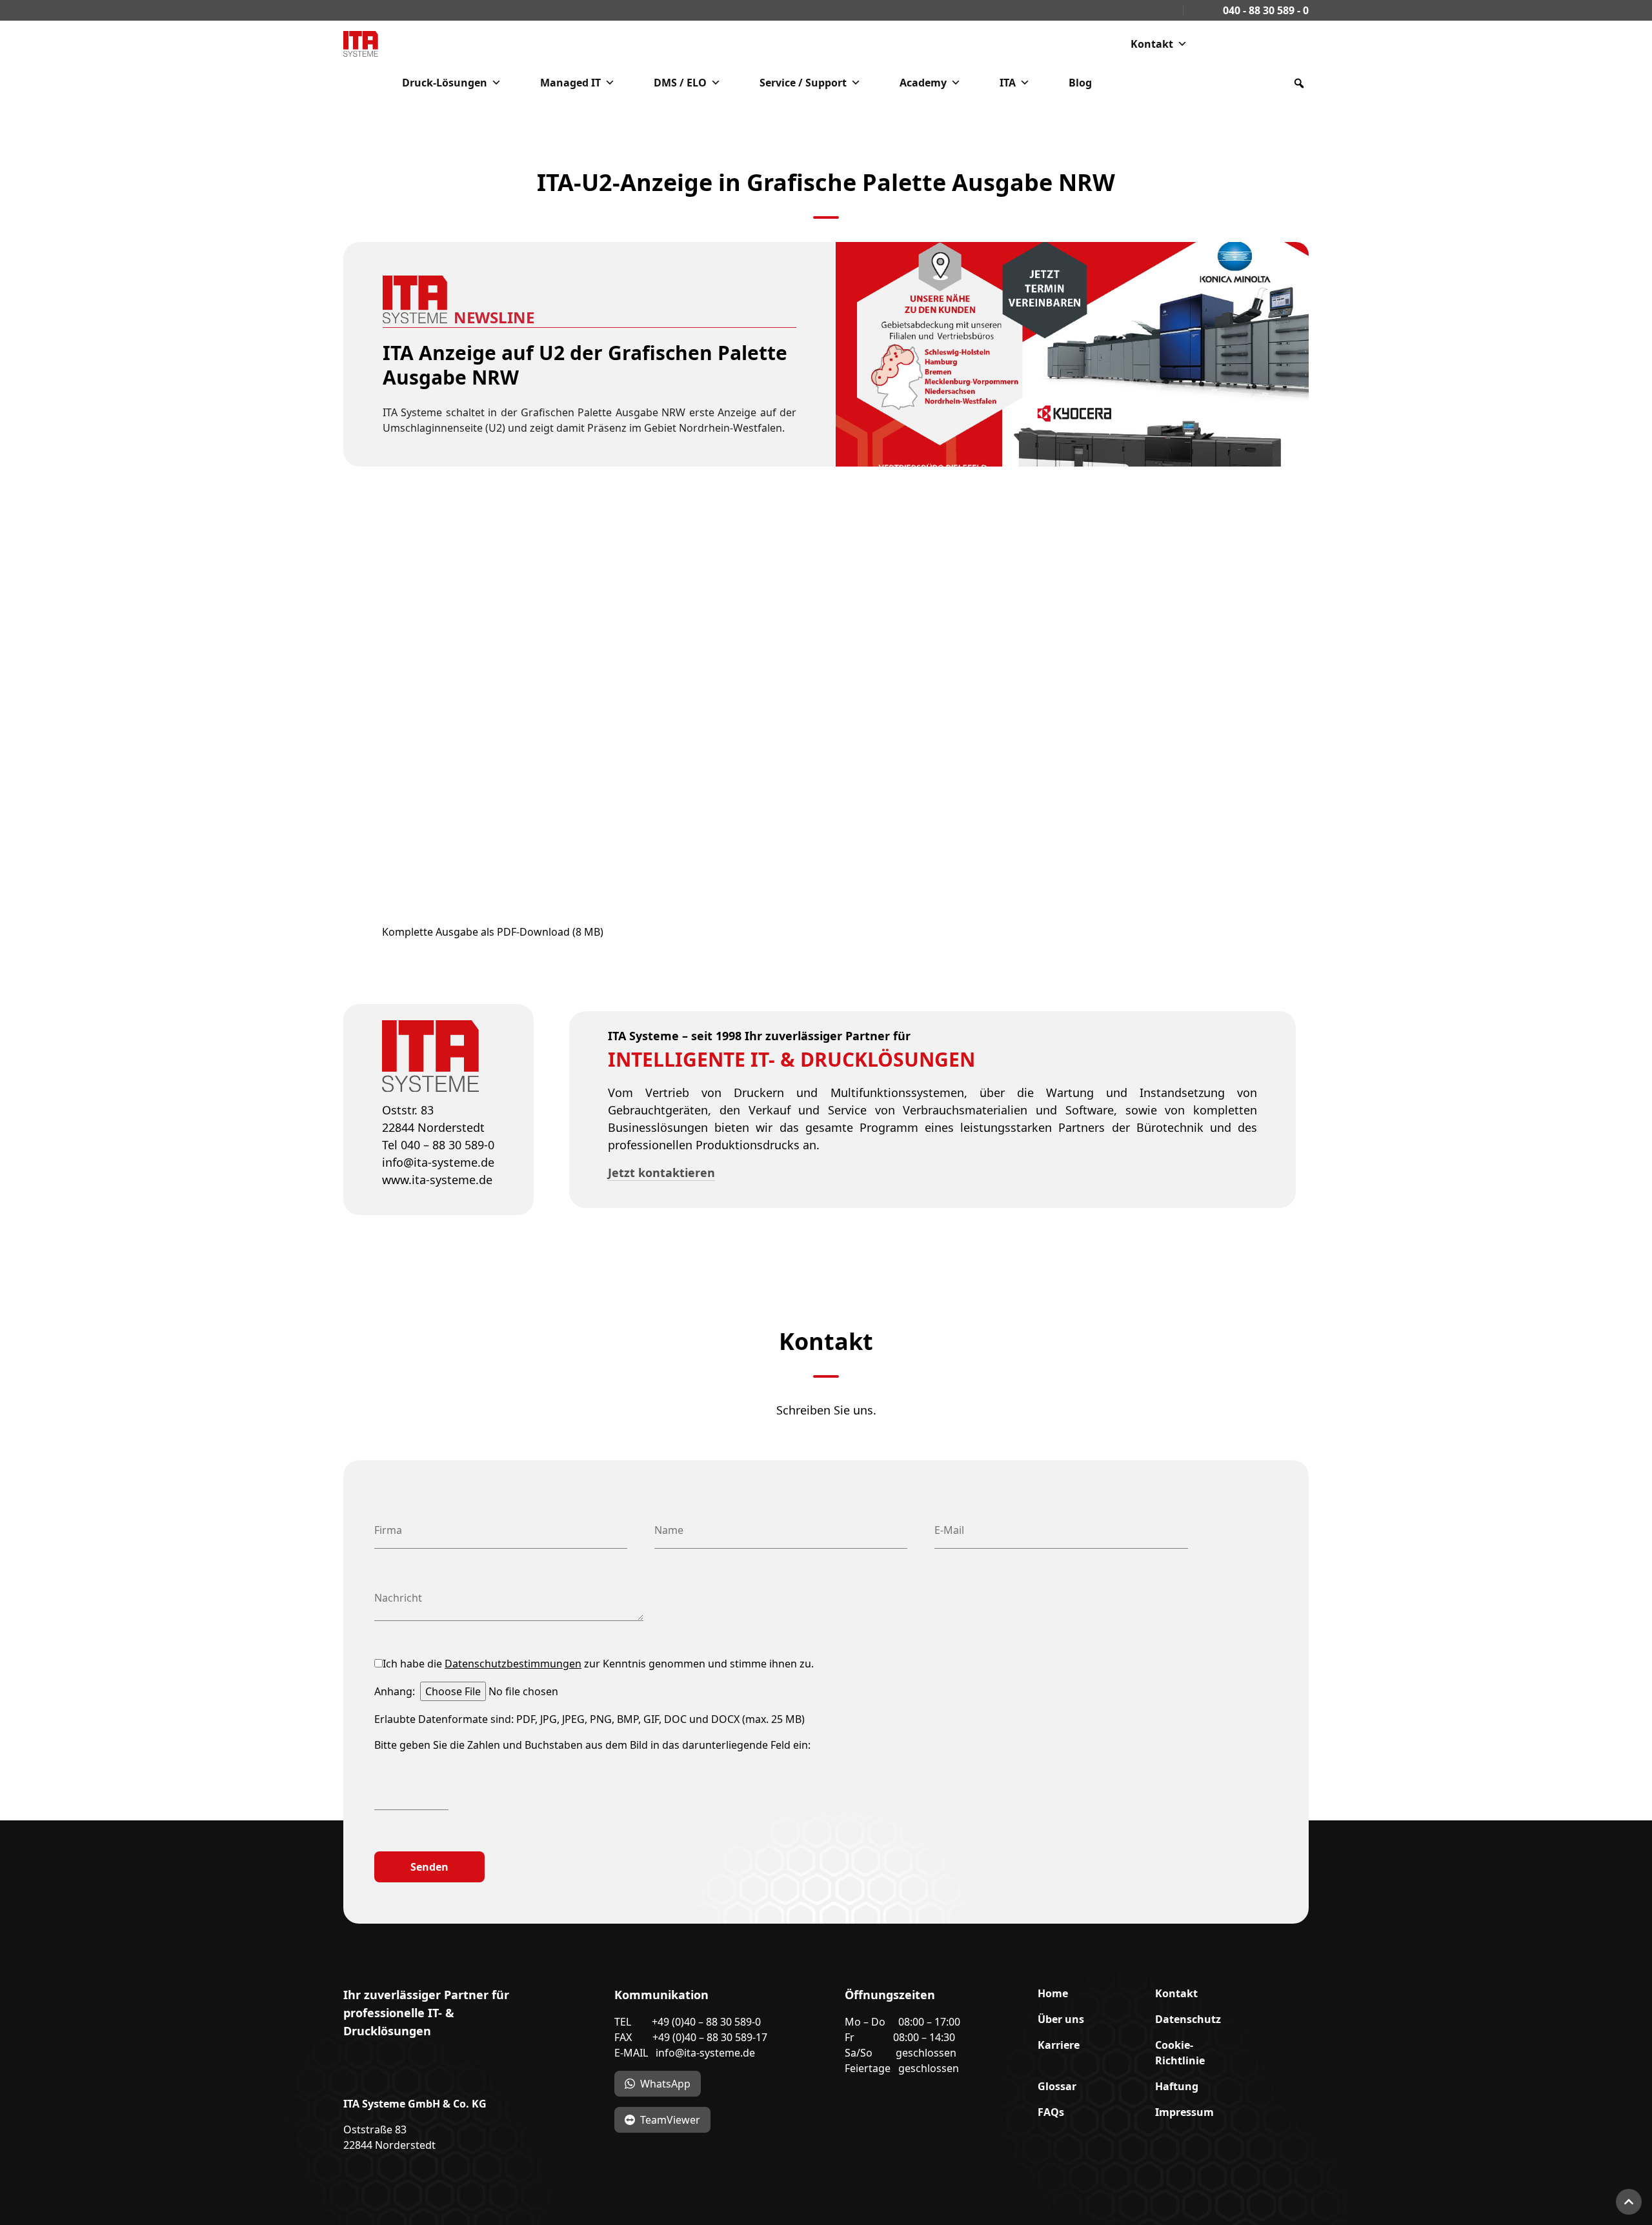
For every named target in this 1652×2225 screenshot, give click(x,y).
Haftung (1177, 2086)
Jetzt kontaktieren (661, 1173)
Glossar (1057, 2086)
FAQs (1051, 2112)
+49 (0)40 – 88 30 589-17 (710, 2037)
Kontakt (1152, 44)
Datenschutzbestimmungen (513, 1664)
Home (1053, 1993)
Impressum (1184, 2112)
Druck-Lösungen (445, 83)
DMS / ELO (680, 83)
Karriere (1059, 2045)
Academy (923, 83)
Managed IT (570, 83)
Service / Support (803, 83)
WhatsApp (665, 2084)
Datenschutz (1188, 2019)
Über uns (1061, 2019)
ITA (1008, 83)
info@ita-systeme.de (705, 2053)
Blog (1080, 83)
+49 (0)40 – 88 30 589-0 (706, 2022)
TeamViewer (670, 2120)
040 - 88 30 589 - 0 (1264, 10)
